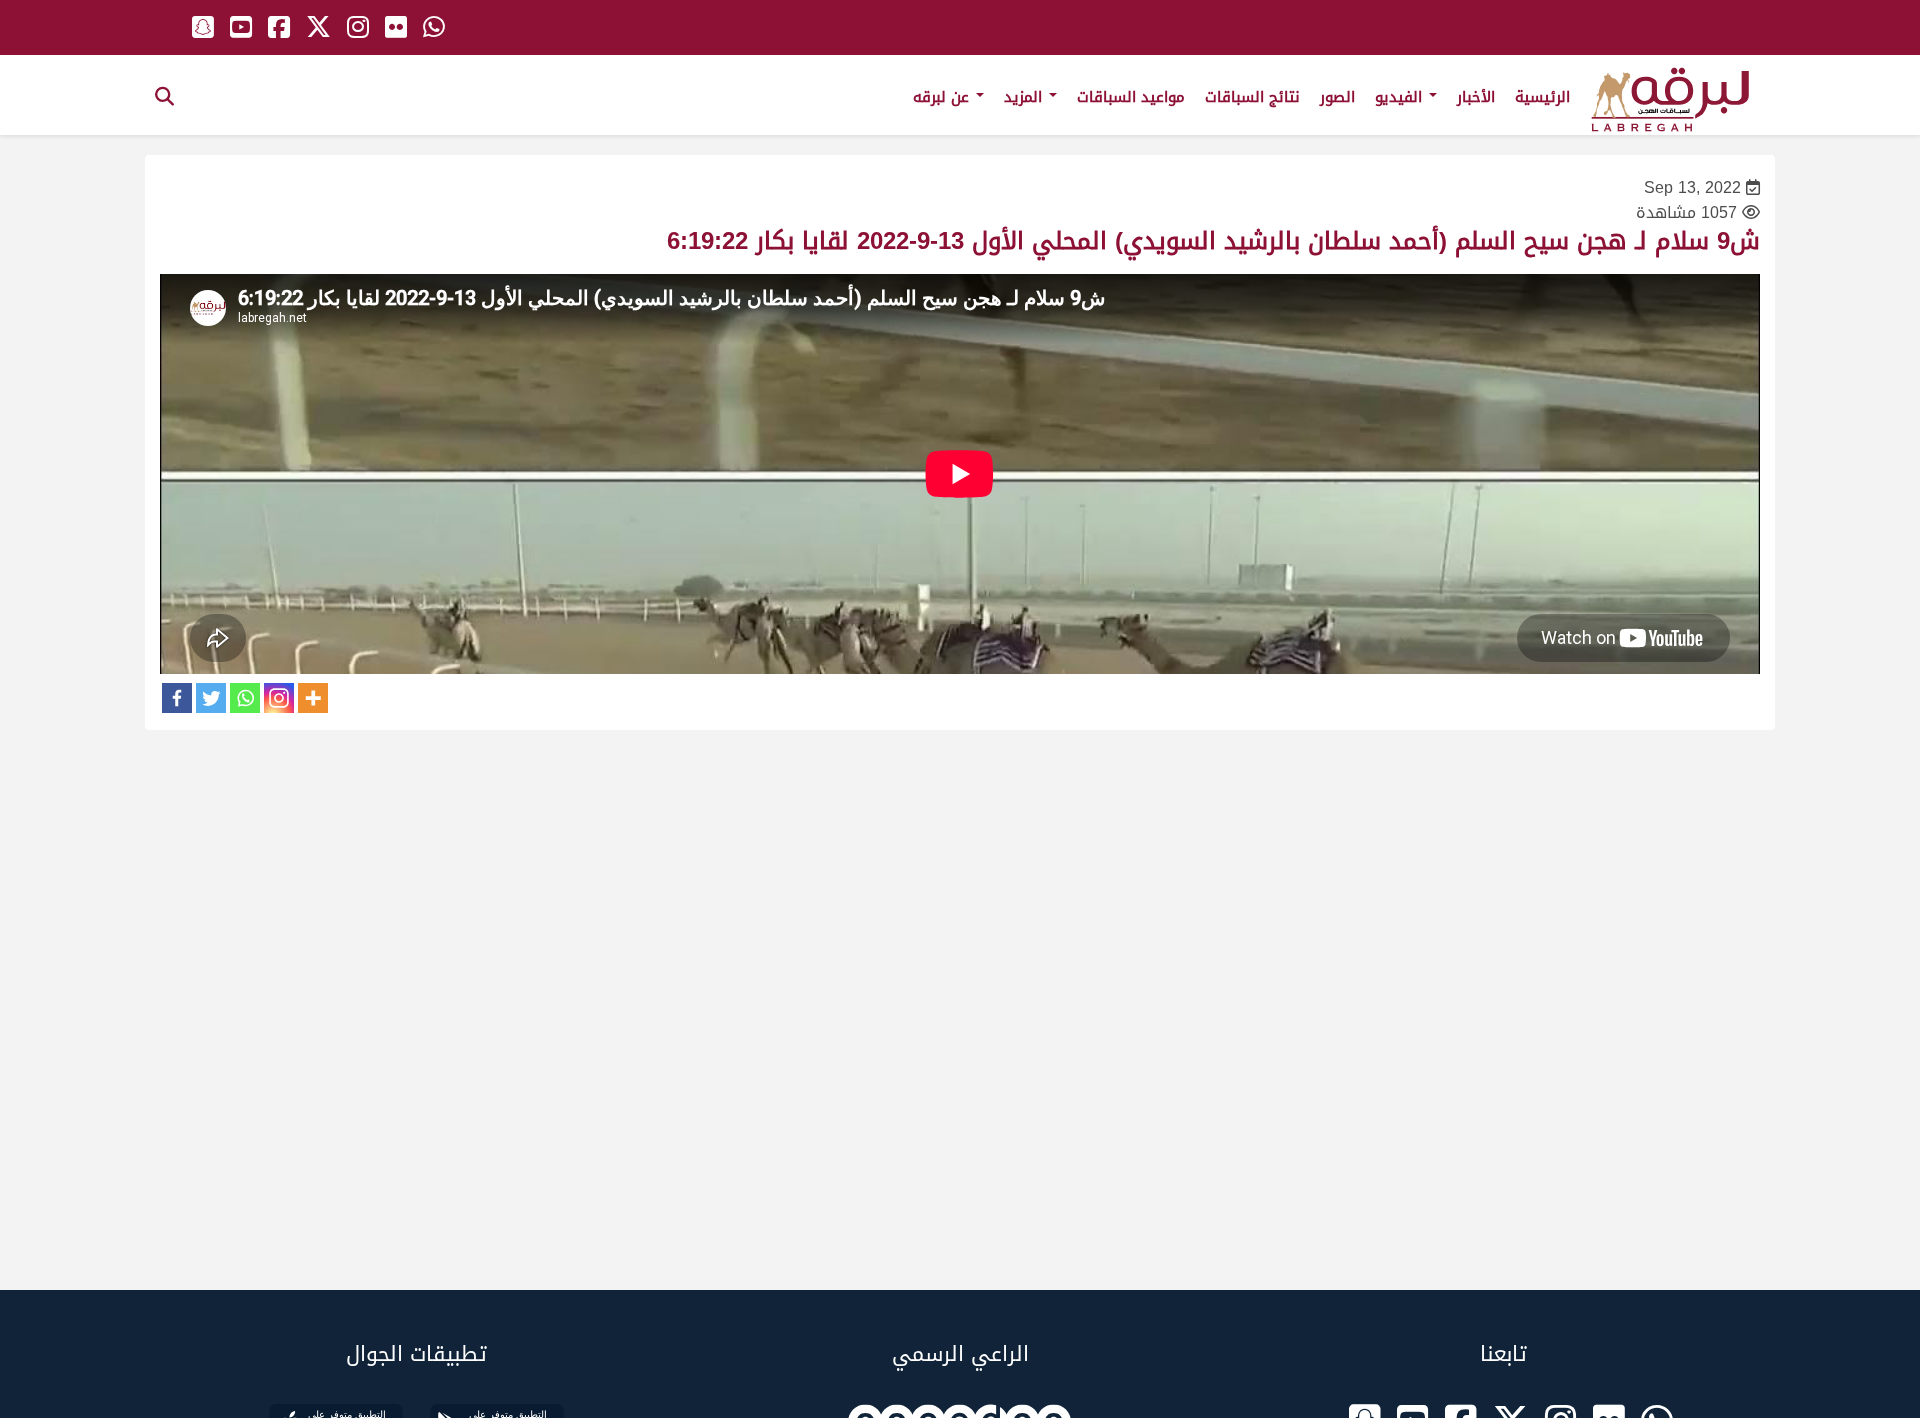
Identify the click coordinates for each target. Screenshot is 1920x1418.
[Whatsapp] (245, 698)
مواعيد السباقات (1131, 97)
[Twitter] (211, 698)
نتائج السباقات (1252, 97)
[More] (313, 698)
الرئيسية (1542, 97)
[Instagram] (279, 698)
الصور (1337, 97)
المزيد (1025, 97)
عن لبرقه (943, 97)
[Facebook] (177, 698)
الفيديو (1401, 97)
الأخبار (1476, 97)
